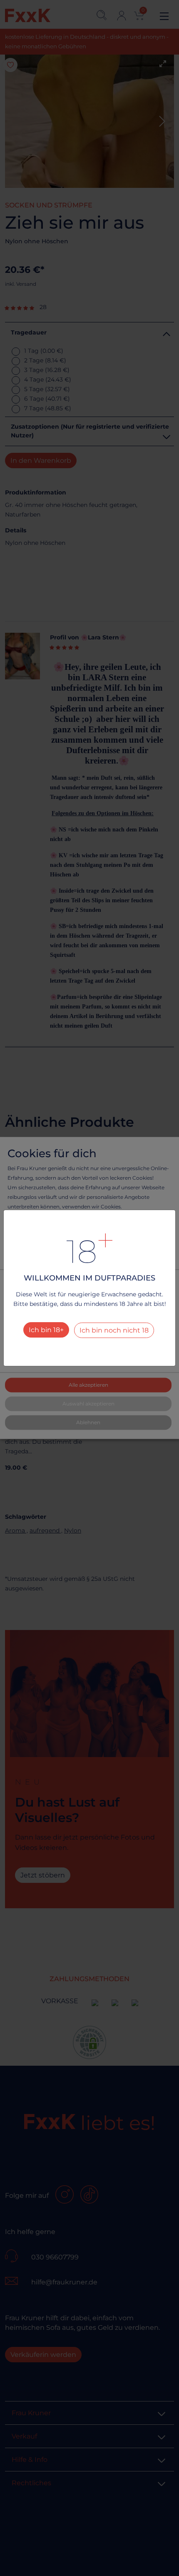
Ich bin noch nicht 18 (114, 1330)
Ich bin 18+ (46, 1330)
